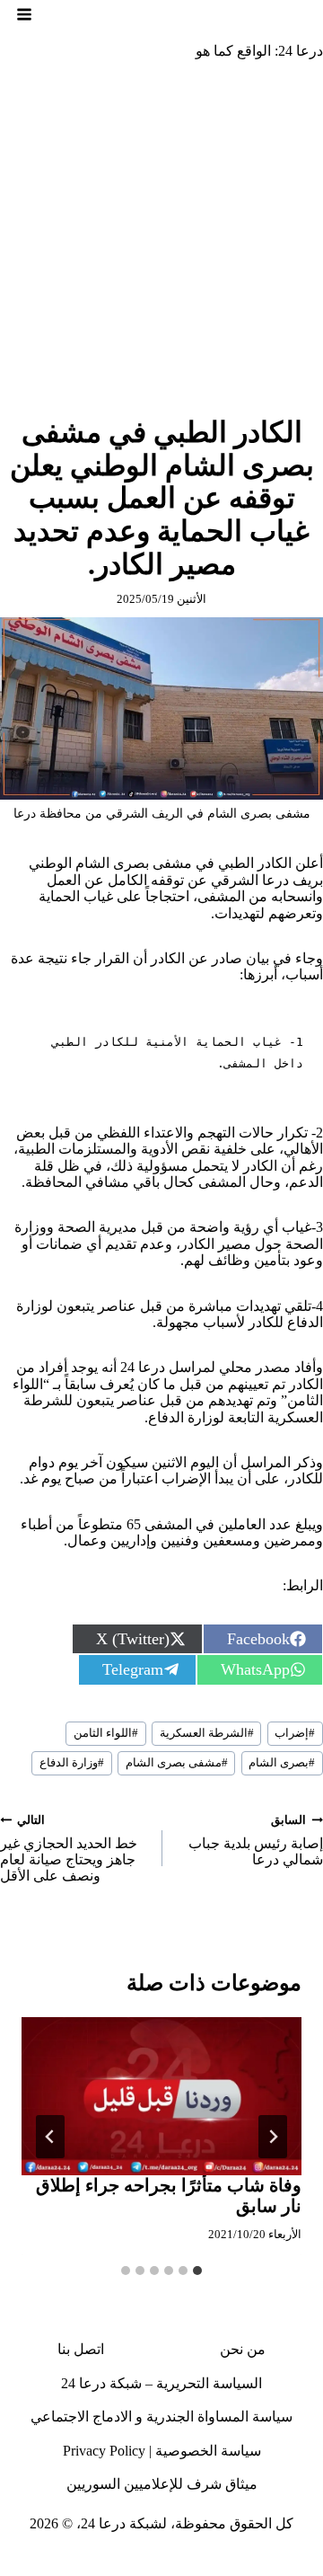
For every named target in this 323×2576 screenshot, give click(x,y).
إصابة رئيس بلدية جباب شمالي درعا (256, 1841)
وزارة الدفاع (72, 1763)
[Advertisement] (161, 245)
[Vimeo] (77, 2562)
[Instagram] (242, 2562)
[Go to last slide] (273, 2137)
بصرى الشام (282, 1763)
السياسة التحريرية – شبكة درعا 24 (161, 2383)
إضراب (295, 1733)
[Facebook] (309, 2562)
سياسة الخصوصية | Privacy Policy (162, 2451)
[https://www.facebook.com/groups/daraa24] (177, 2562)
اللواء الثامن (106, 1733)
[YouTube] (110, 2562)
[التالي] (50, 2137)
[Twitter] (275, 2562)
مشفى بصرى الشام (177, 1763)
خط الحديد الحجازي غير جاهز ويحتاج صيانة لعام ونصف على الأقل (69, 1849)
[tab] (197, 2271)
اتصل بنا (81, 2349)
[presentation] (161, 2096)
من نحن (243, 2349)
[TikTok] (210, 2562)
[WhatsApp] (45, 2562)
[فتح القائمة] (24, 14)
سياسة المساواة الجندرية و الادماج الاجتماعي (161, 2417)
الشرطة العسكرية (207, 1733)
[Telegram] (144, 2562)
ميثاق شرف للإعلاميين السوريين (162, 2484)
